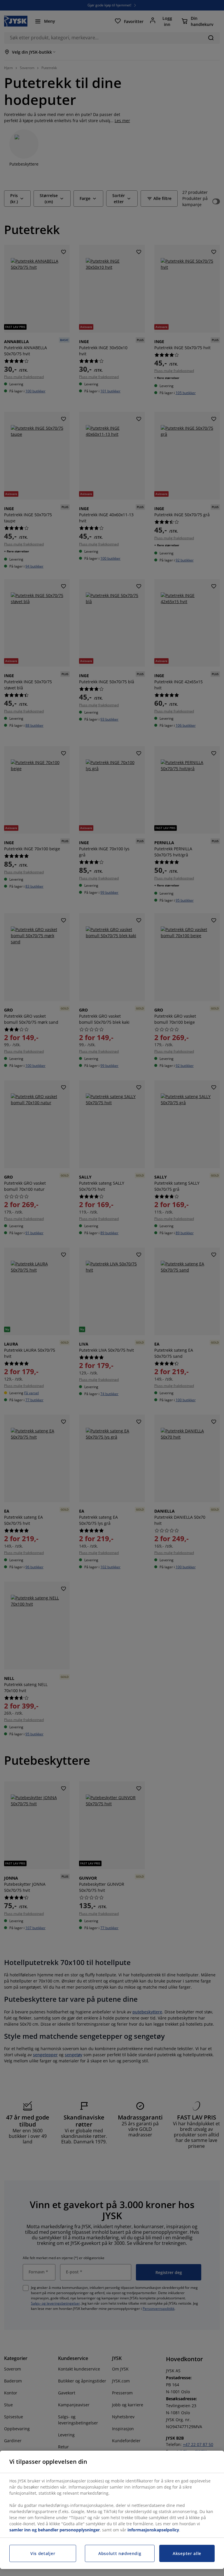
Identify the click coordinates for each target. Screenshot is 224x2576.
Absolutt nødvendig (120, 2553)
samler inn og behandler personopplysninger (55, 2530)
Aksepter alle (187, 2553)
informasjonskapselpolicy (153, 2530)
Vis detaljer (43, 2553)
